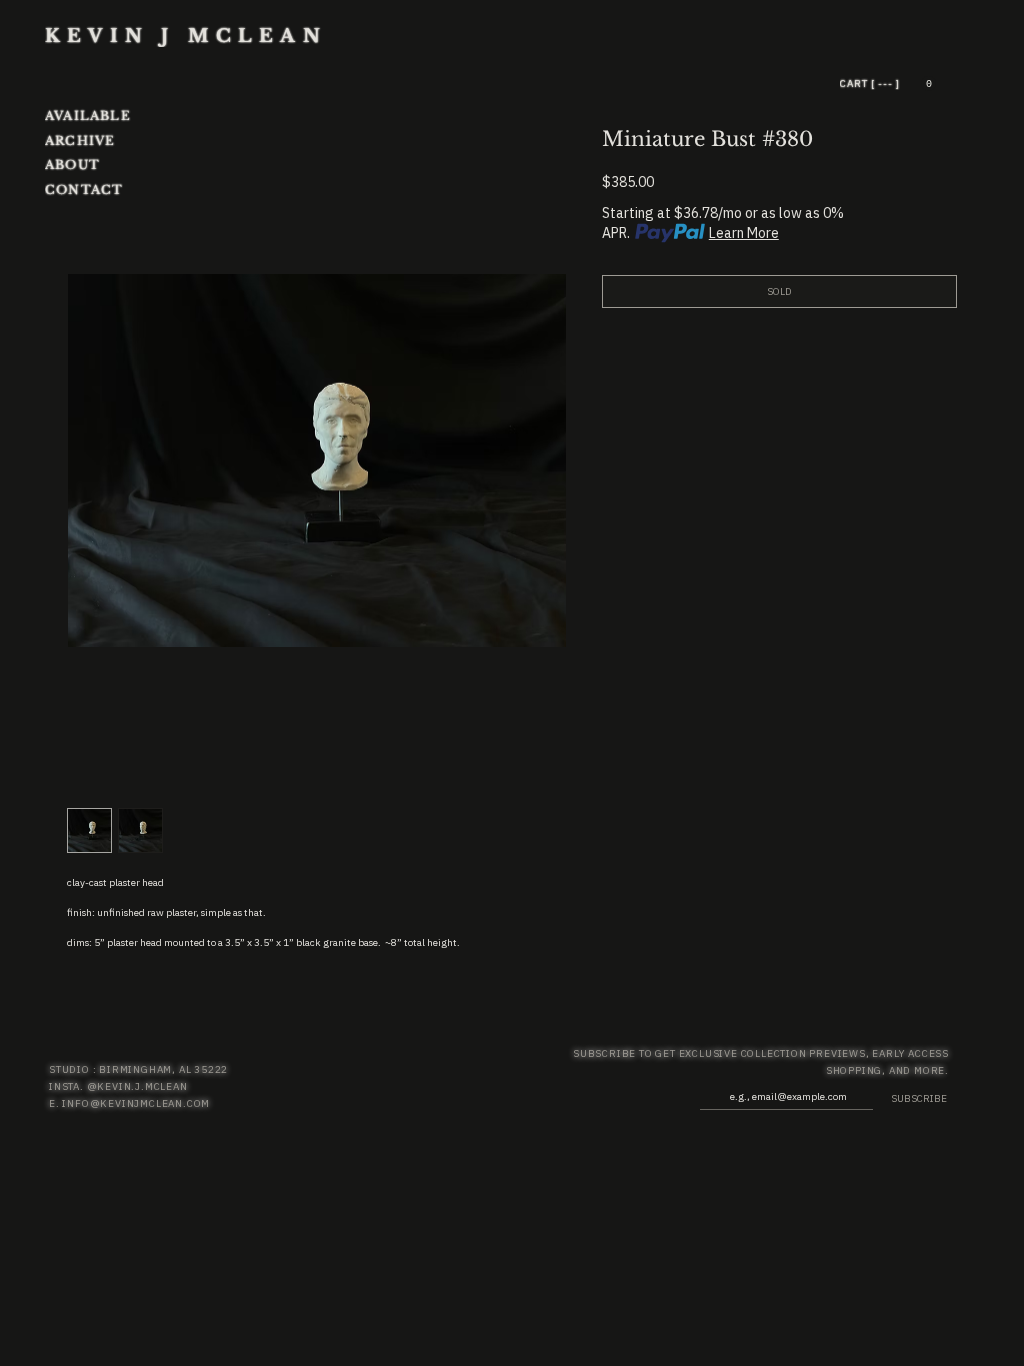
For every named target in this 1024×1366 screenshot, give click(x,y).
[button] (928, 83)
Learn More (744, 233)
